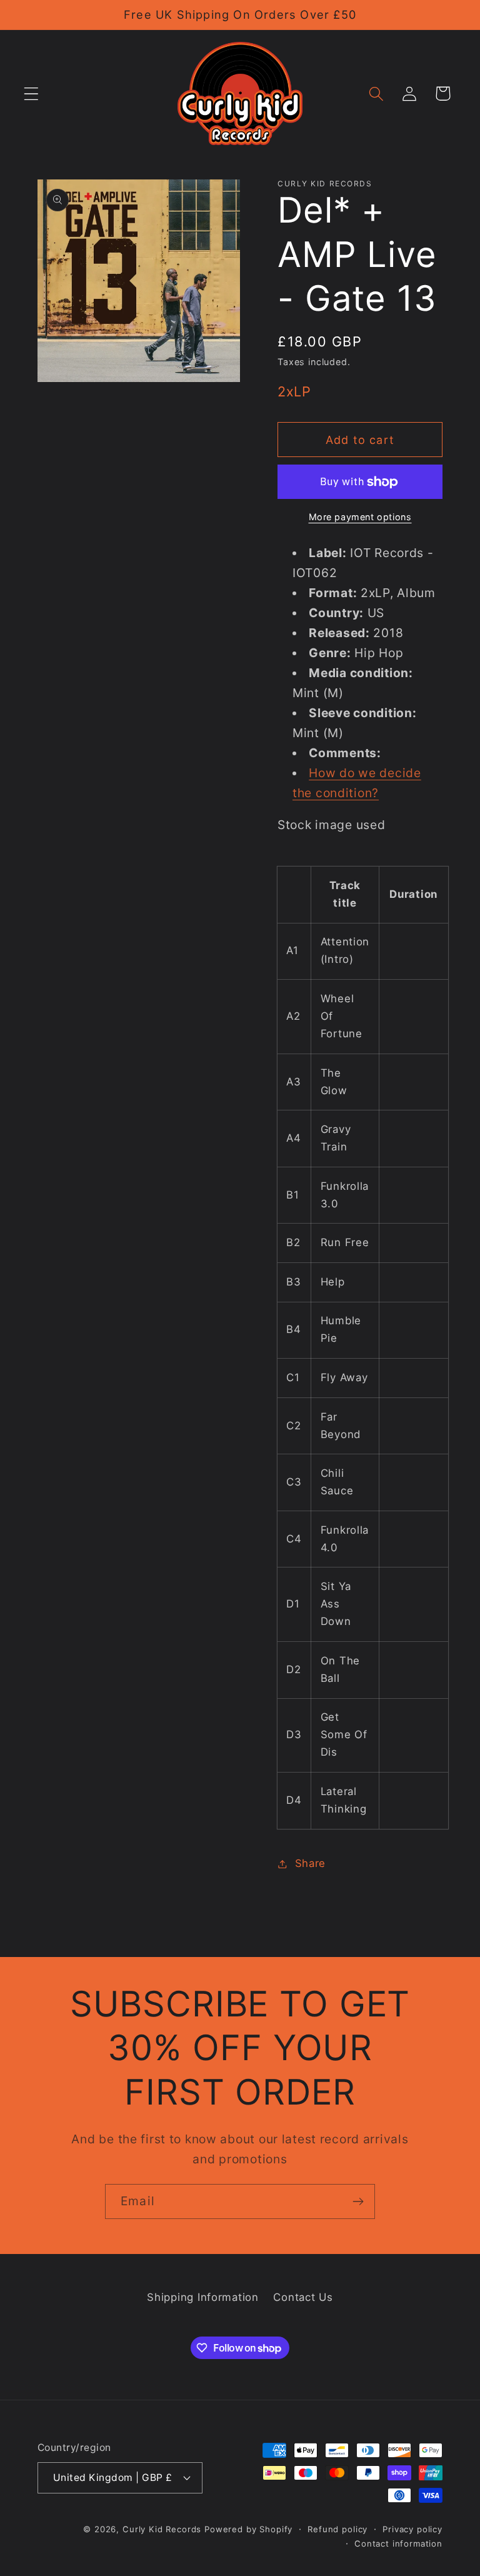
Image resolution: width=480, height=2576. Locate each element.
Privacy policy (412, 2529)
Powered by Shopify (248, 2529)
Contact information (398, 2543)
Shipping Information (202, 2297)
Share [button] (310, 1863)
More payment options (360, 517)
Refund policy (337, 2529)
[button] (32, 93)
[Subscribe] (358, 2201)
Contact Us (303, 2297)
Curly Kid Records (162, 2529)
